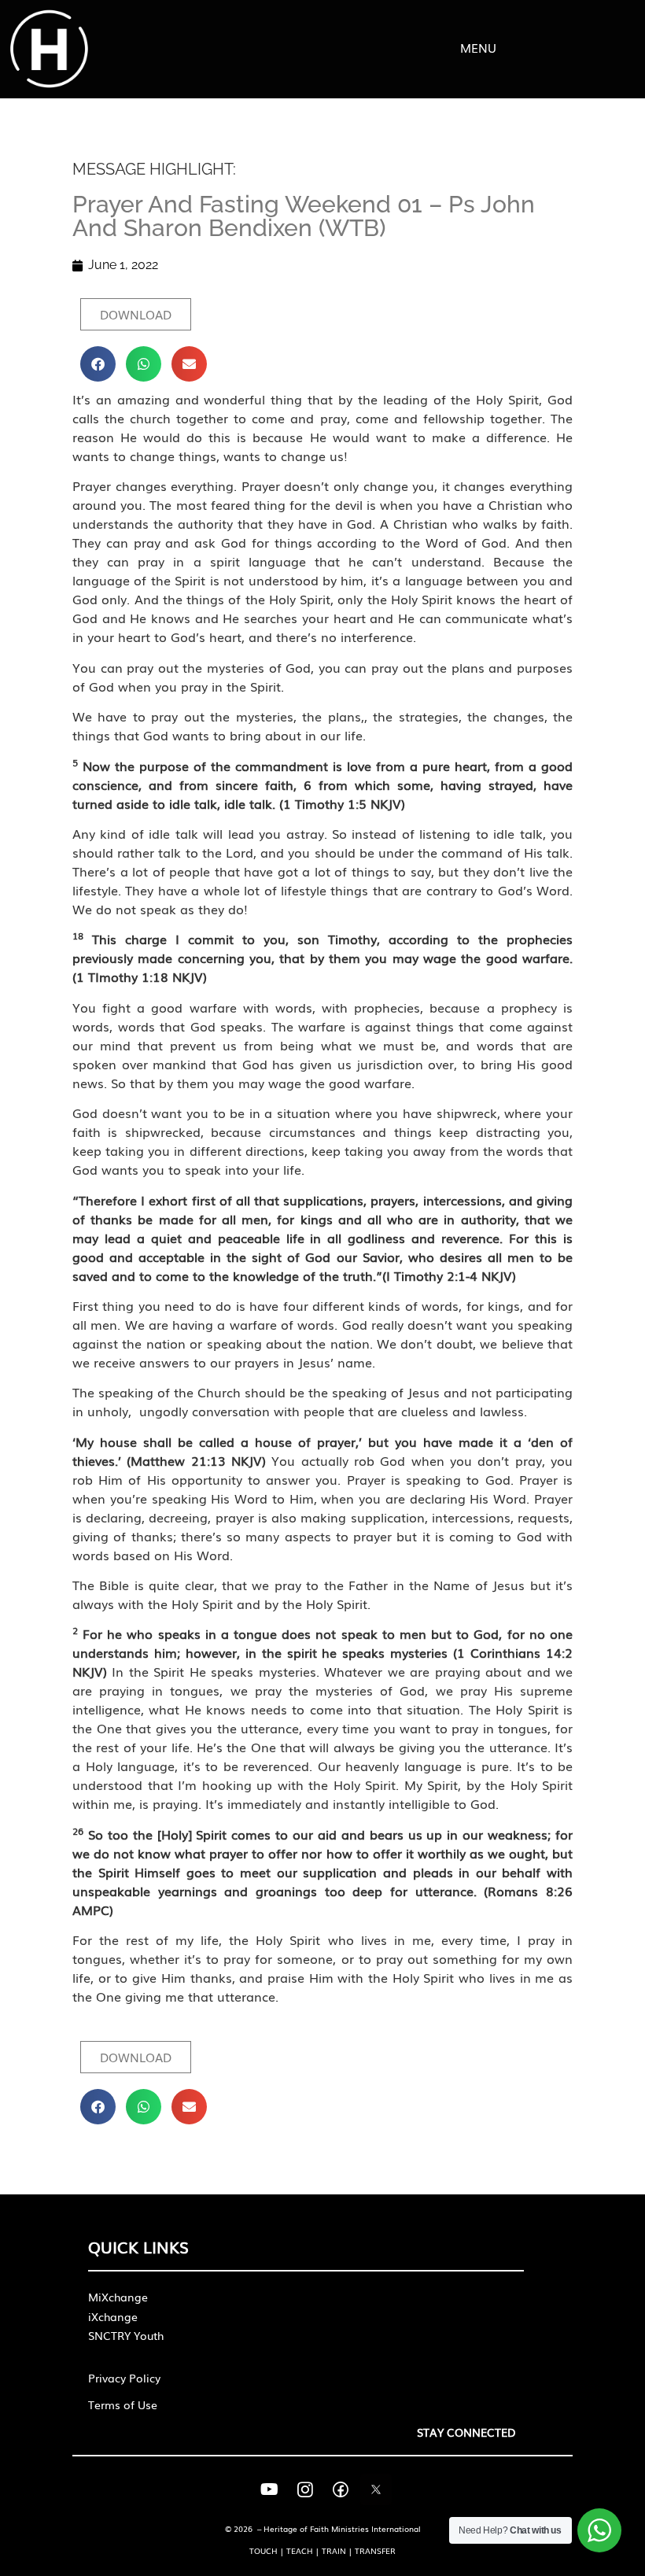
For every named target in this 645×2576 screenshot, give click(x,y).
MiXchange (118, 2297)
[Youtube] (270, 2489)
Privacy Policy (124, 2378)
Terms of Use (123, 2404)
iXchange (113, 2316)
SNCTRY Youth (126, 2335)
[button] (98, 364)
